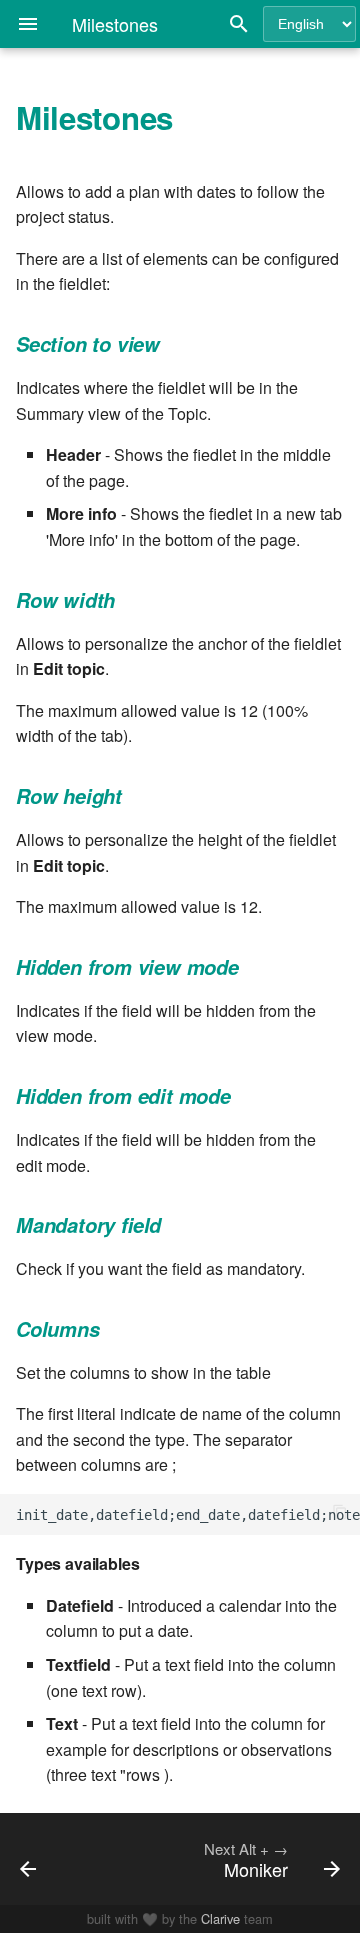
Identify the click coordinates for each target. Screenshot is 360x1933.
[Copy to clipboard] (340, 1514)
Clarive (220, 1918)
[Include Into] (48, 1859)
